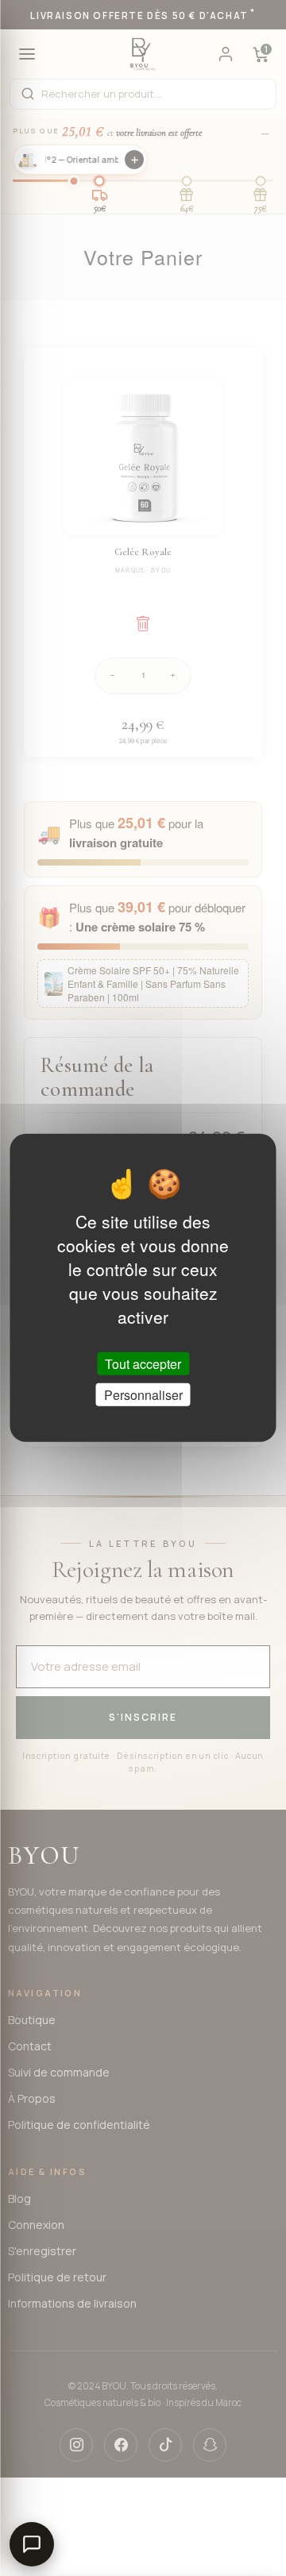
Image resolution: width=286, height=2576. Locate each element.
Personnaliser (143, 1395)
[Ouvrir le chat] (32, 2544)
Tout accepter (143, 1364)
